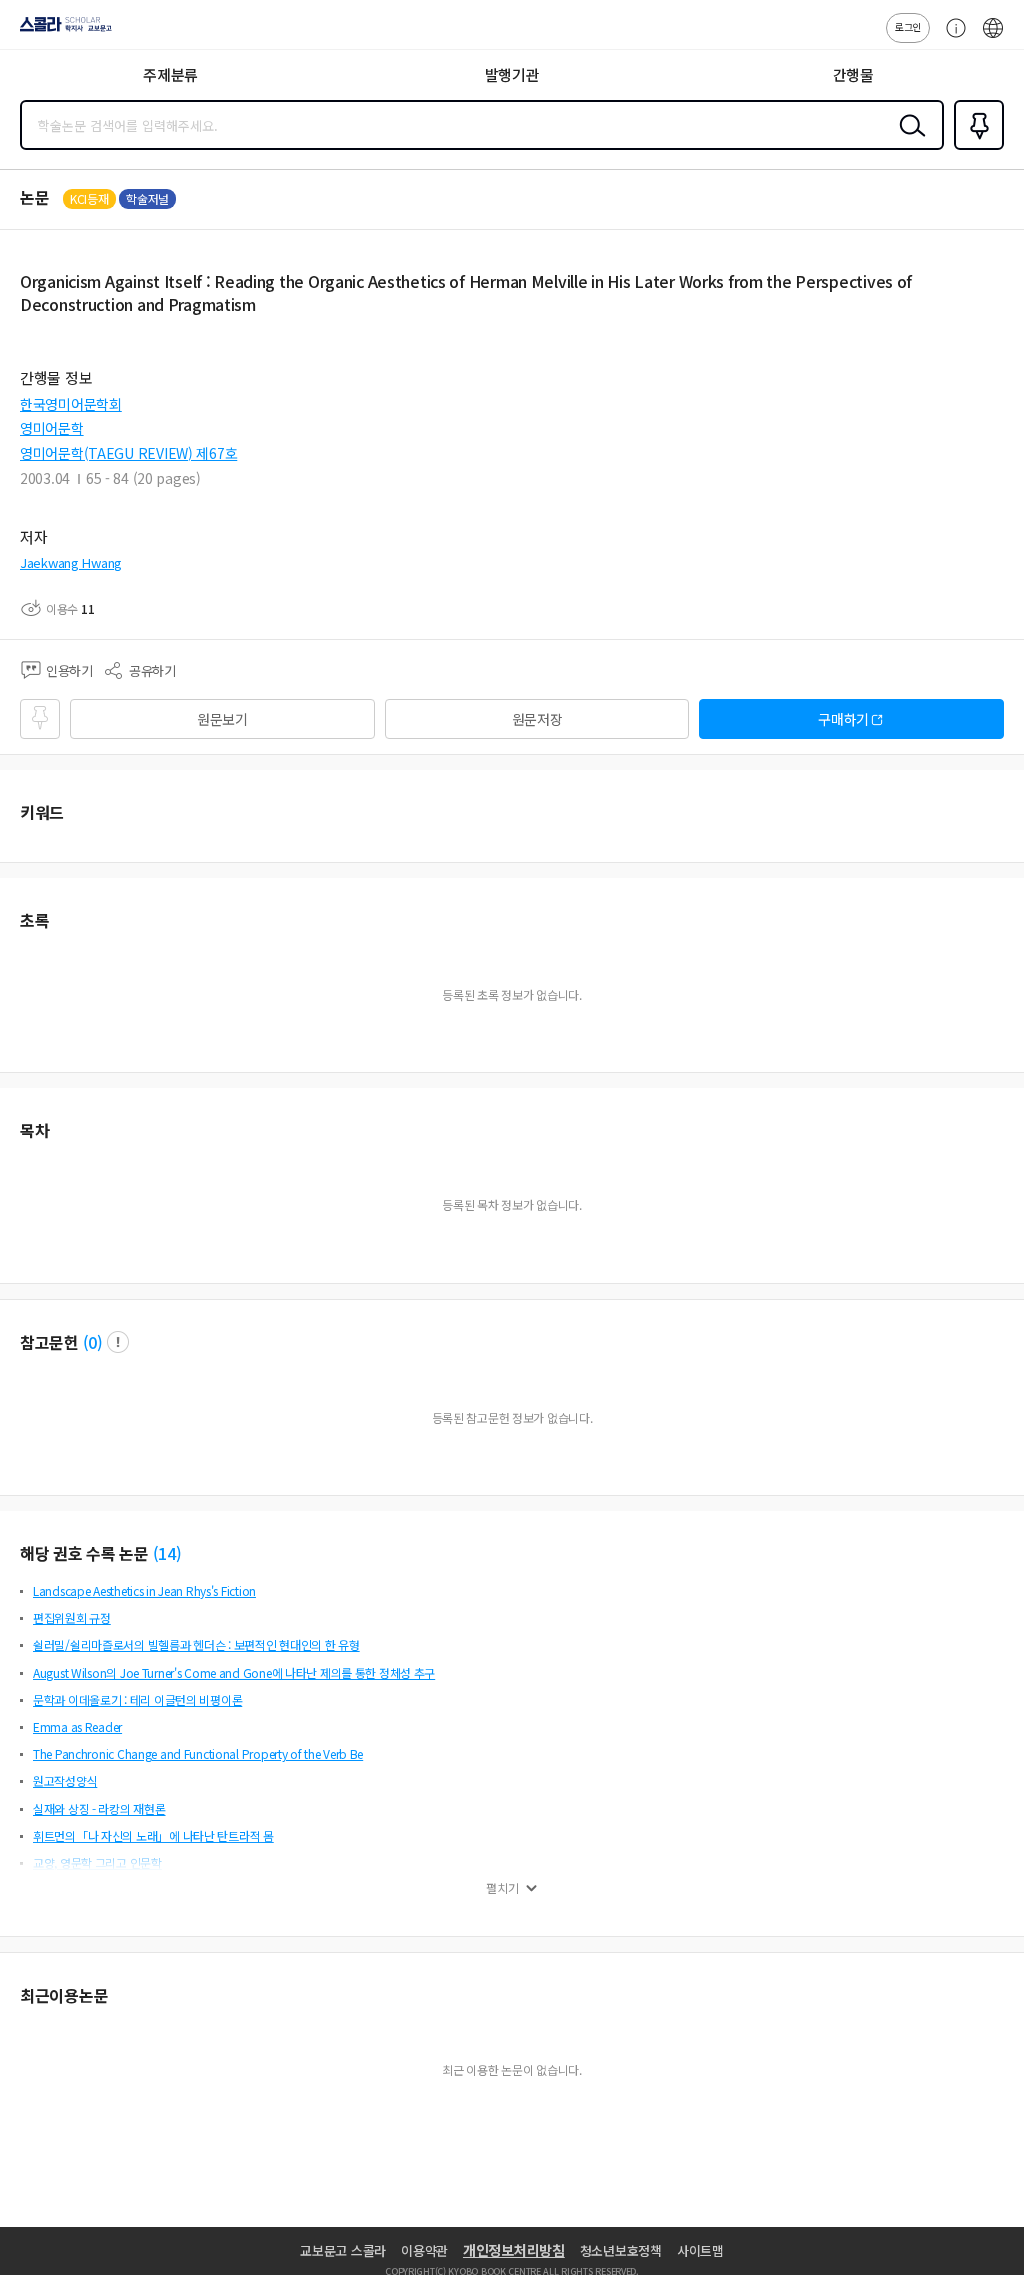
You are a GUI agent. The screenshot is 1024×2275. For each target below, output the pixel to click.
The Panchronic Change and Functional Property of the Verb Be (198, 1753)
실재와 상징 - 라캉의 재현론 (99, 1808)
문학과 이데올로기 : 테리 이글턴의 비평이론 (137, 1699)
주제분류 (170, 74)
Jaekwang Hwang (71, 562)
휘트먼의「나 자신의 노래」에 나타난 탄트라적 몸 (153, 1835)
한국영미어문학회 (71, 404)
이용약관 (424, 2250)
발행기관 (512, 74)
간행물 (853, 74)
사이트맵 (700, 2250)
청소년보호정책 (621, 2250)
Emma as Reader (77, 1726)
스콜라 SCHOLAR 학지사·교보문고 (62, 31)
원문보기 (222, 719)
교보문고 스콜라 (343, 2250)
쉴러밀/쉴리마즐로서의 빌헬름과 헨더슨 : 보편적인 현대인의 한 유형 (196, 1644)
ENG (993, 38)
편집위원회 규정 (72, 1617)
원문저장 (537, 719)
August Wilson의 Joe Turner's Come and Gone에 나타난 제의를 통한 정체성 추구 (234, 1672)
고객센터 (951, 38)
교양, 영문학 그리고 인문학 (97, 1862)
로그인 (908, 26)
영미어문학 (52, 428)
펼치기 (502, 1888)
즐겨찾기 (975, 148)
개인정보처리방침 (514, 2250)
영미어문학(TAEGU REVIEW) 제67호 (128, 453)
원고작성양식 (65, 1780)
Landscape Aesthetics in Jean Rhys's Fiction (144, 1590)
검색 (908, 141)
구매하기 (843, 719)
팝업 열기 (118, 1342)
